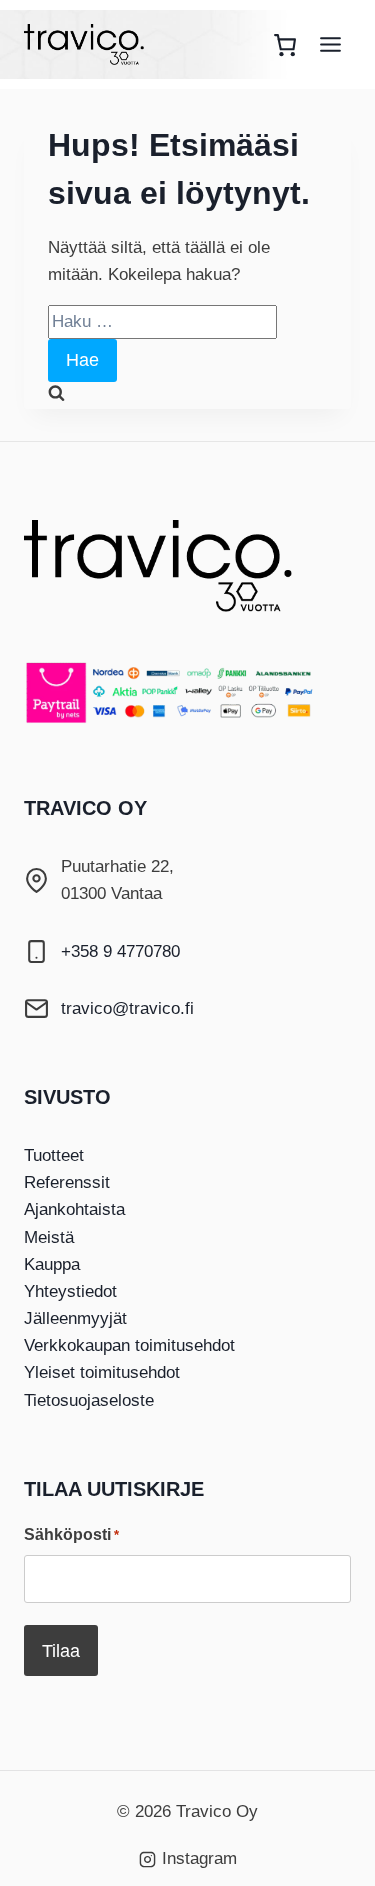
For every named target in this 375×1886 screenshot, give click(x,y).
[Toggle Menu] (330, 44)
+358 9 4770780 (120, 951)
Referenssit (67, 1182)
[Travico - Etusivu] (174, 566)
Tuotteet (54, 1155)
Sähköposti (71, 1534)
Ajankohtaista (74, 1209)
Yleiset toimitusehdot (102, 1372)
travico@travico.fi (127, 1008)
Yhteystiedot (70, 1291)
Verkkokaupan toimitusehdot (129, 1345)
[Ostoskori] (285, 45)
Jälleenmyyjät (75, 1318)
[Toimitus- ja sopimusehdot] (187, 692)
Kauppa (52, 1264)
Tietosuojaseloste (89, 1400)
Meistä (49, 1237)
